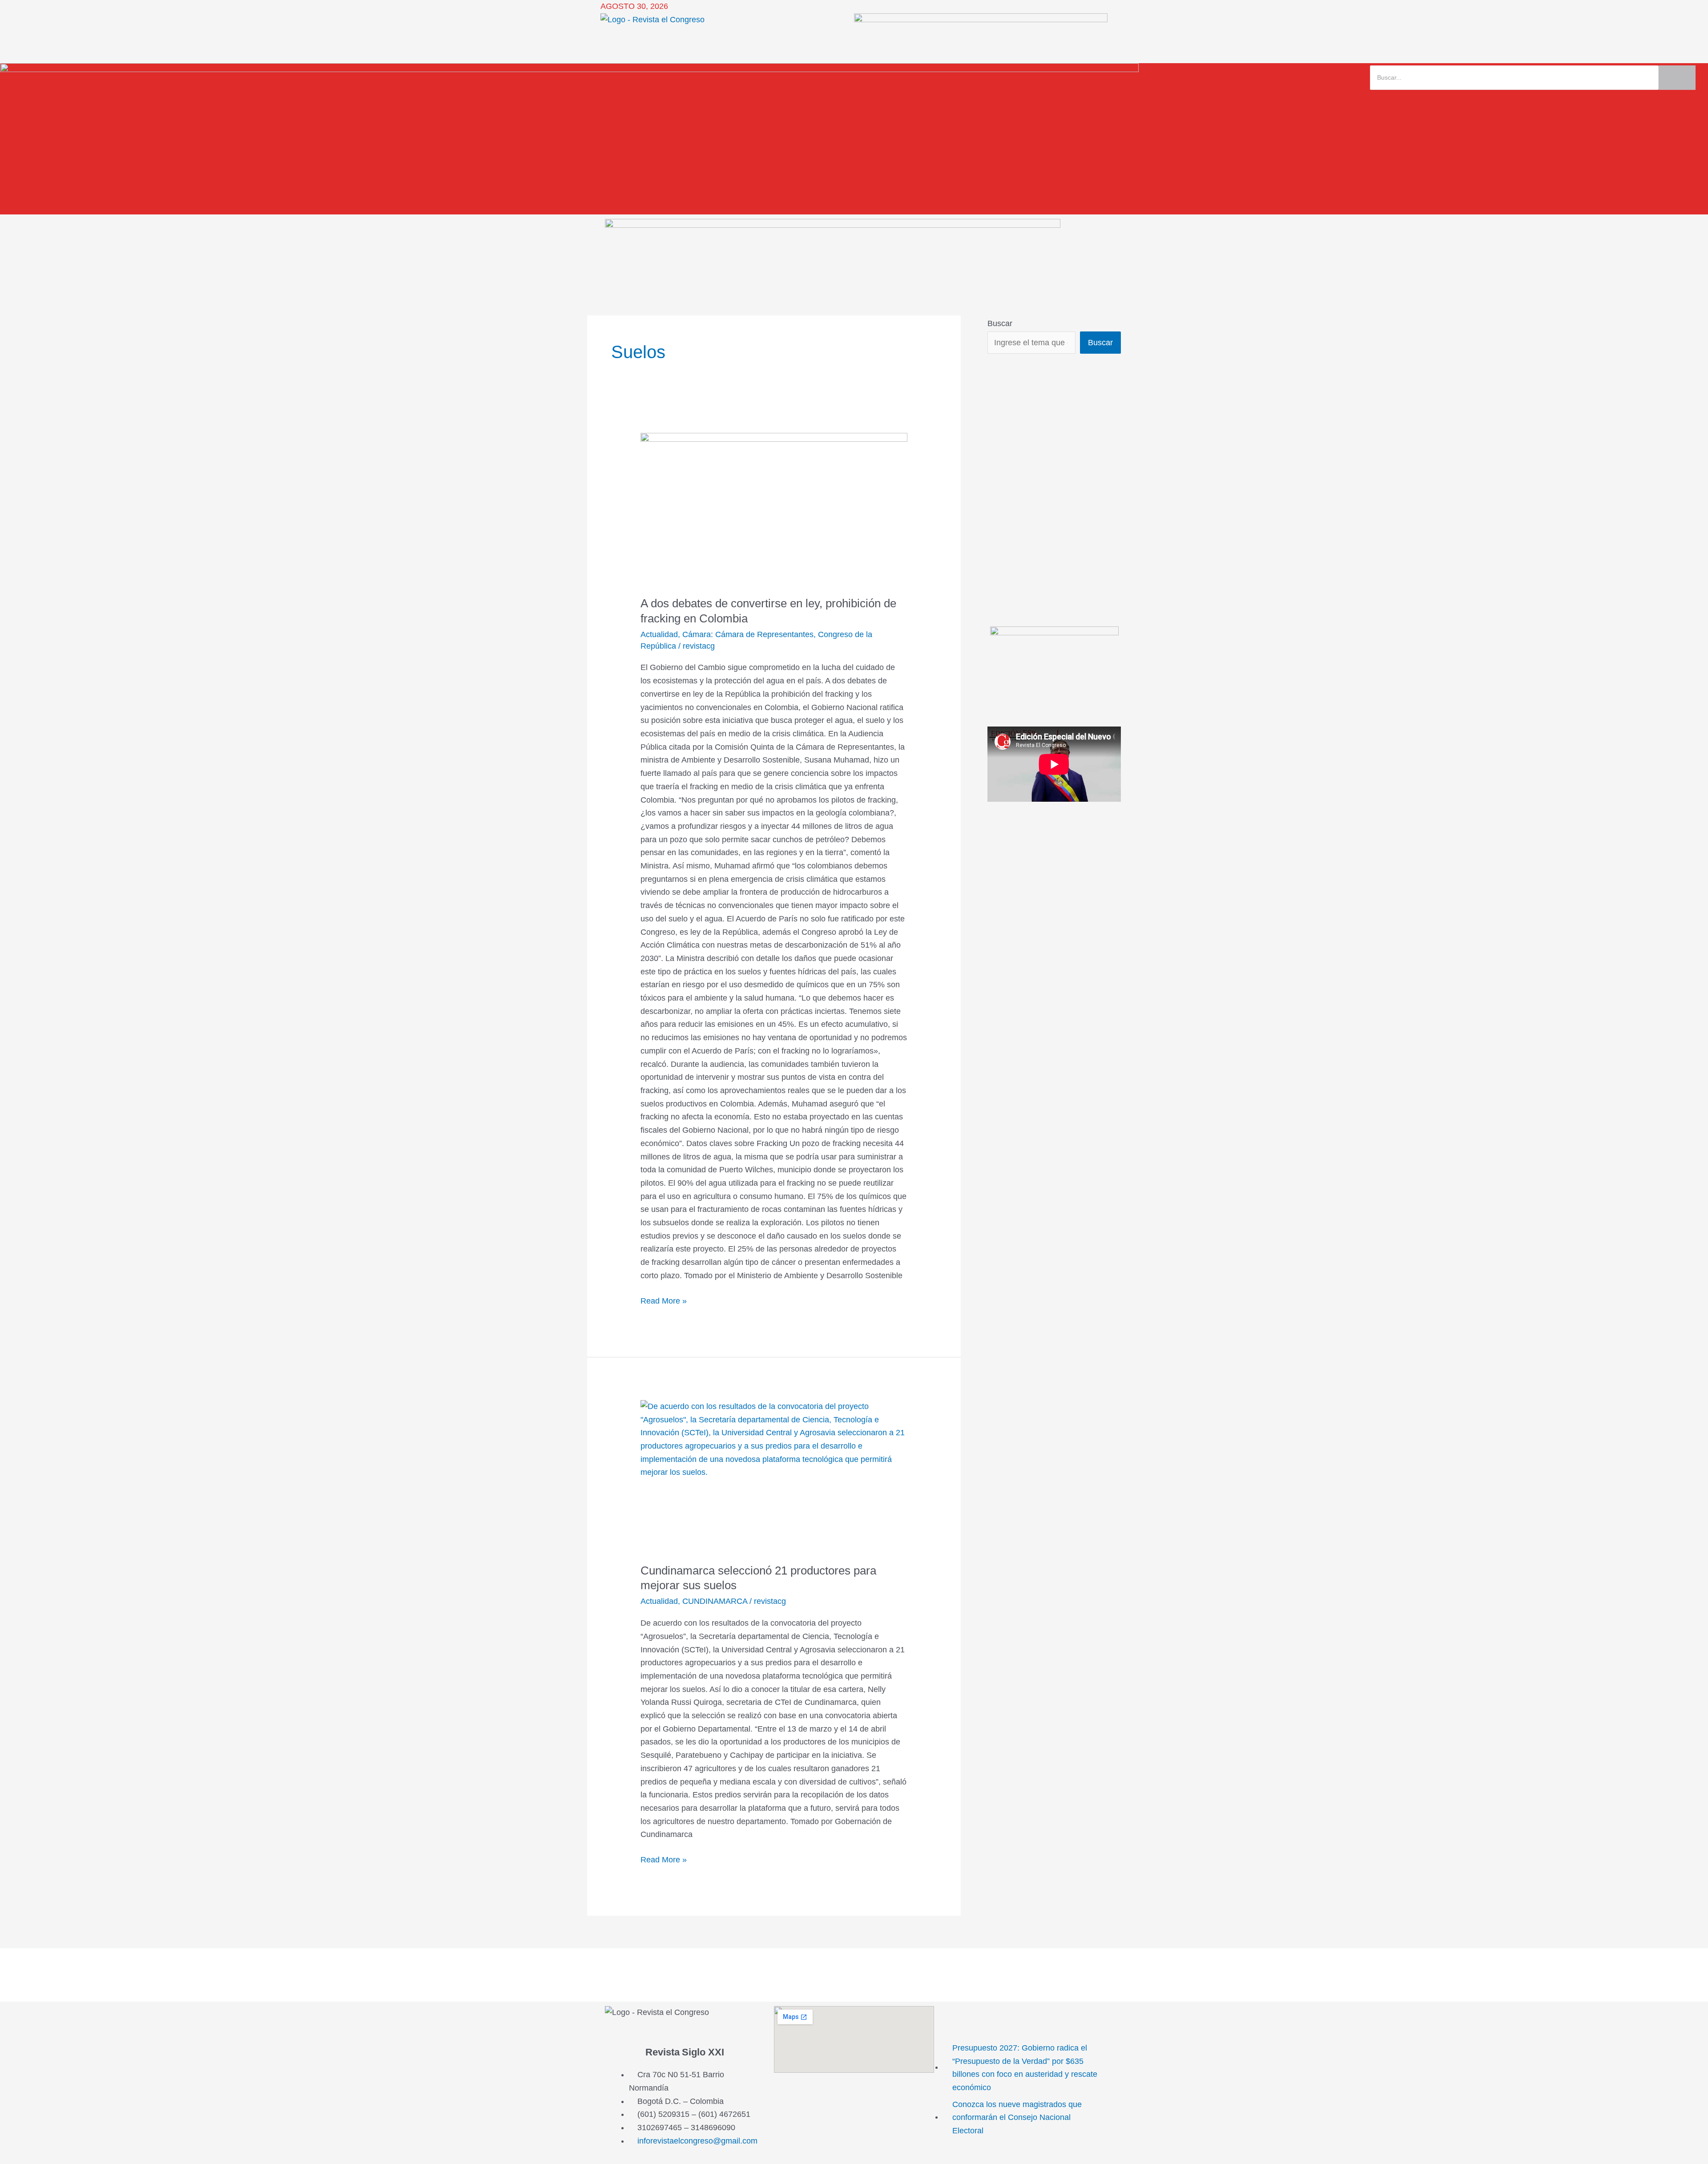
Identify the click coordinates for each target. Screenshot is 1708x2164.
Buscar (1000, 323)
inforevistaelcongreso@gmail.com (697, 2141)
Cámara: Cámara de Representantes (748, 634)
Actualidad (659, 634)
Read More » (664, 1300)
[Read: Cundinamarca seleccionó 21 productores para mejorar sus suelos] (774, 1476)
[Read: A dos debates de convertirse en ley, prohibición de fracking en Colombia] (774, 509)
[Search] (1677, 78)
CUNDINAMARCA (715, 1601)
